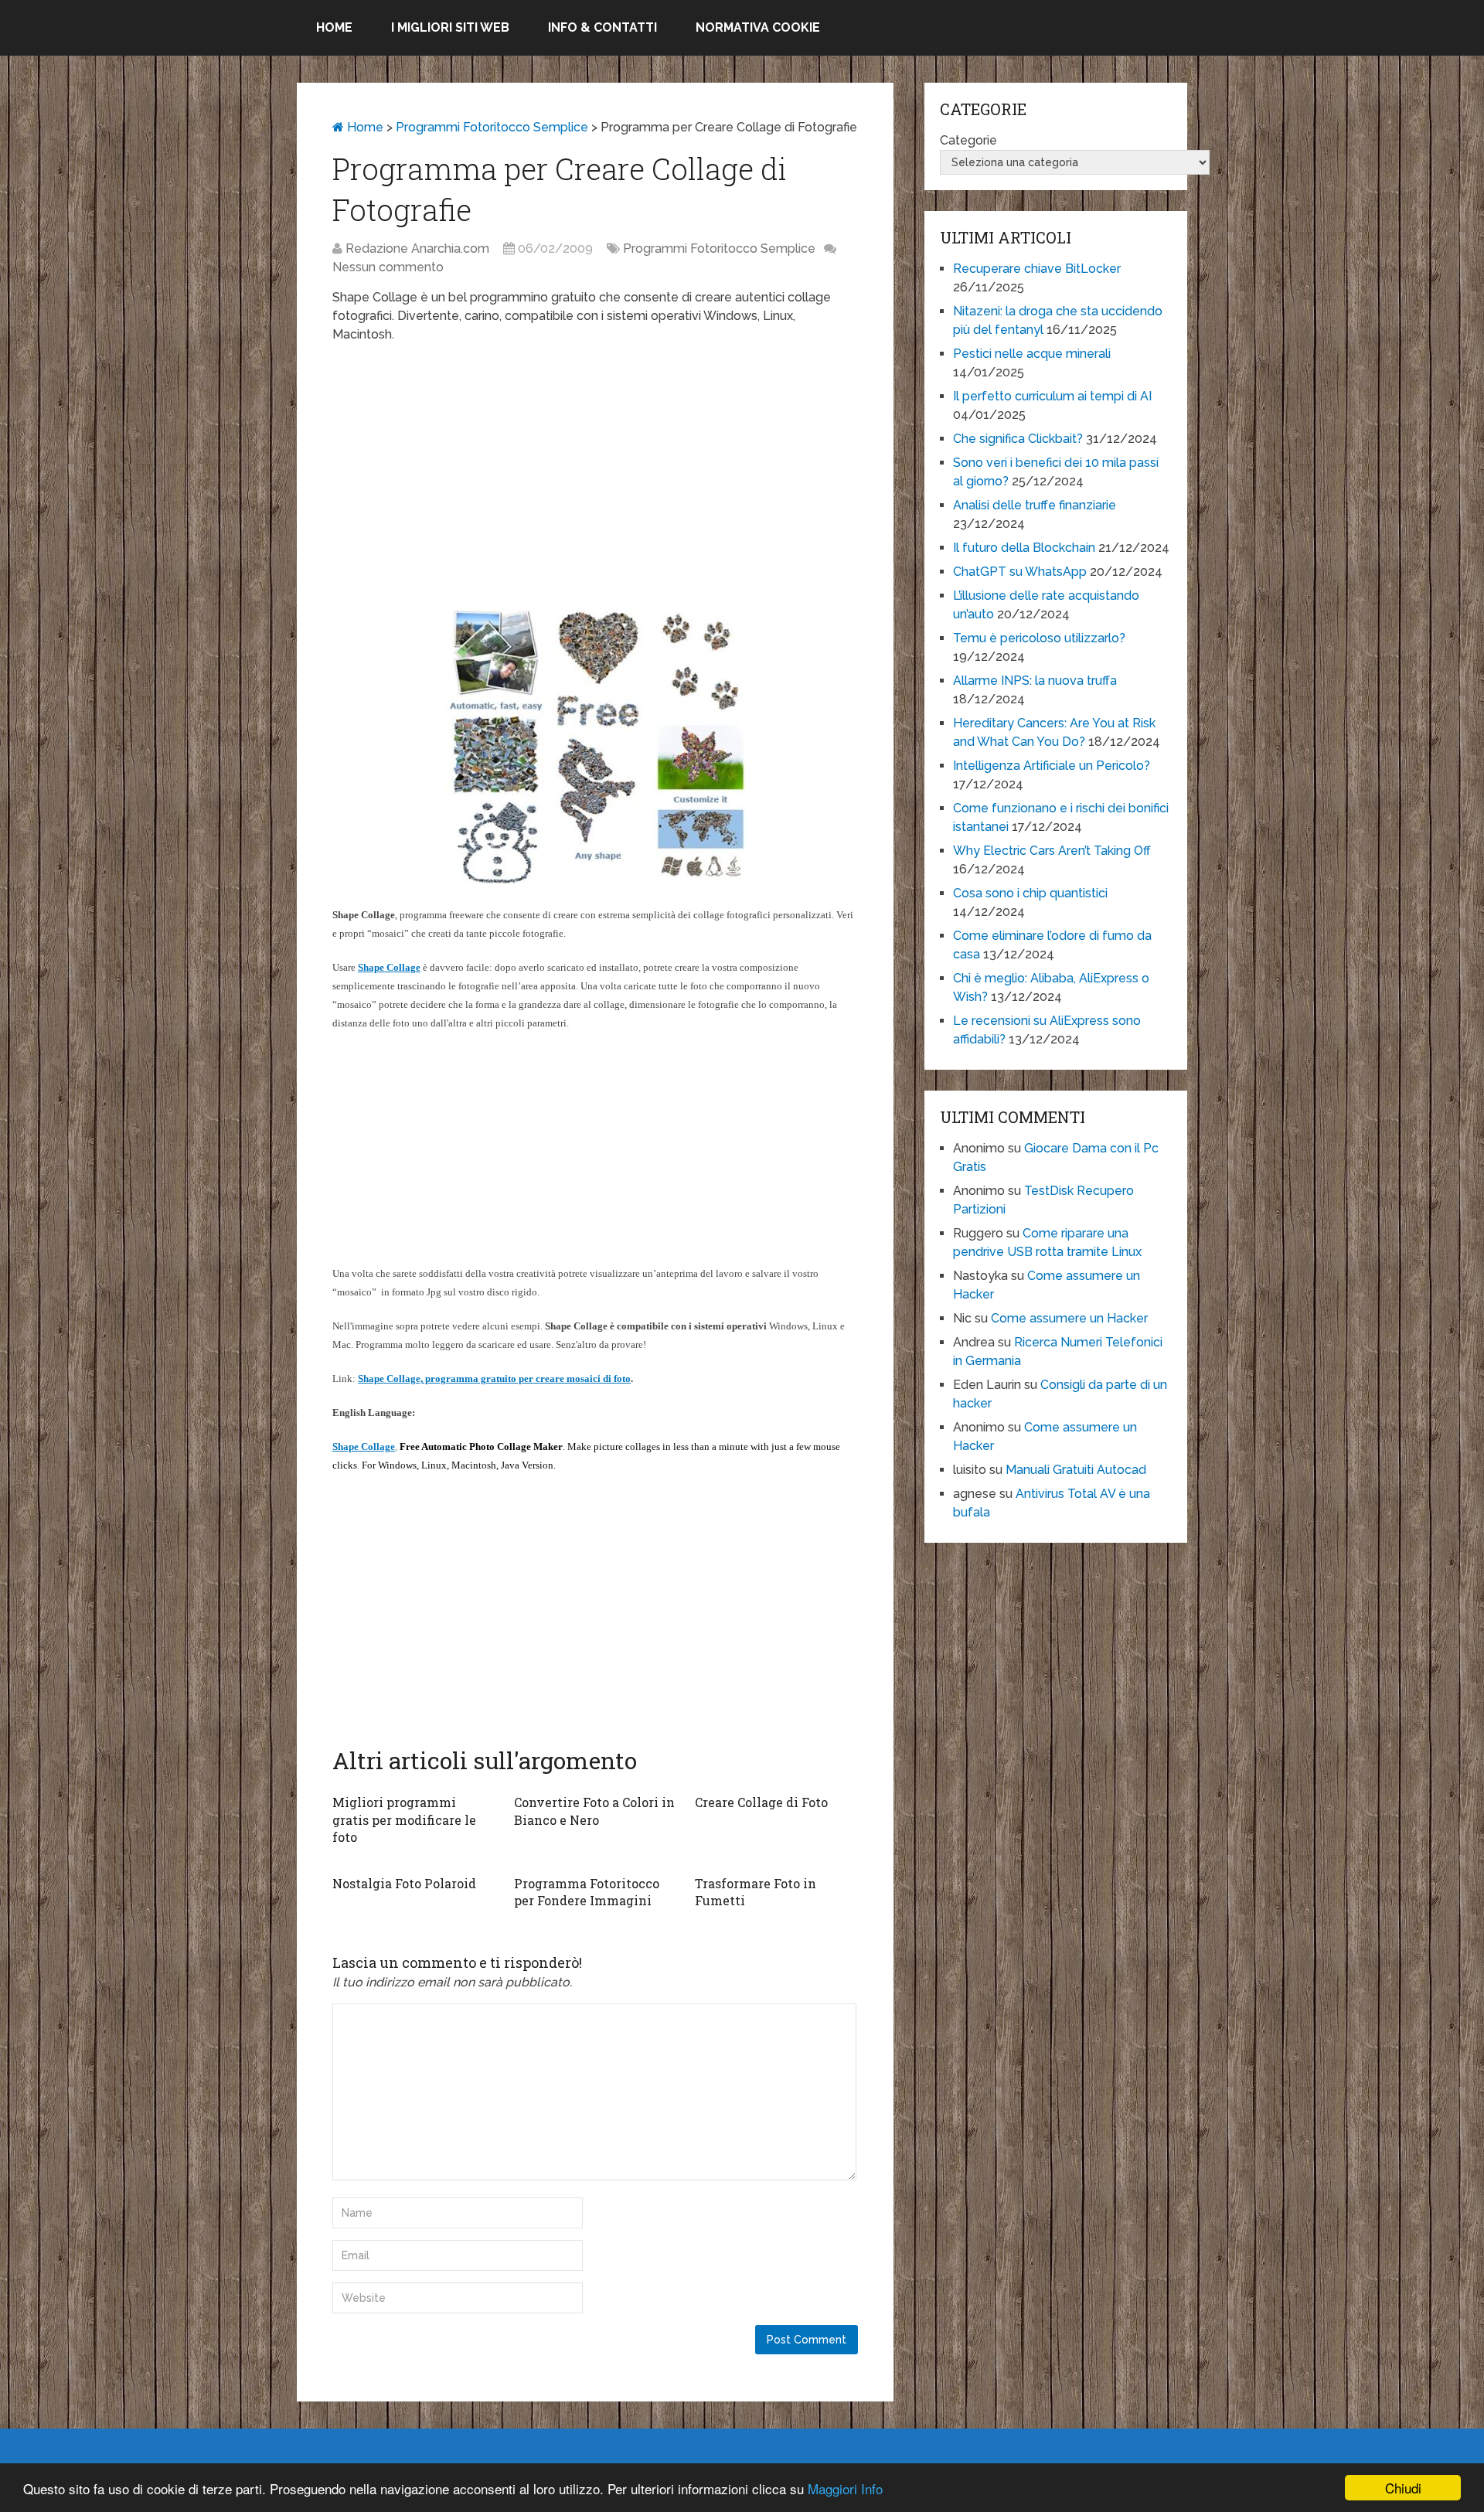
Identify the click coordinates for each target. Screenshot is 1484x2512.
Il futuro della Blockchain (1024, 548)
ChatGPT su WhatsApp (1020, 572)
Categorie (968, 140)
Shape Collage (389, 967)
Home (334, 27)
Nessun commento (388, 267)
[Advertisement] (595, 468)
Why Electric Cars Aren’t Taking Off (1052, 851)
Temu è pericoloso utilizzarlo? (1039, 638)
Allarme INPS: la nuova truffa (1035, 681)
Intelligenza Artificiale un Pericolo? (1052, 766)
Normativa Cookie (758, 27)
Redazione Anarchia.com (417, 248)
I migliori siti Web (450, 27)
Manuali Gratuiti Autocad (1076, 1470)
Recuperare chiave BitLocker (1037, 269)
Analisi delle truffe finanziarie (1035, 505)
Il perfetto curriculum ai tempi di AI (1052, 396)
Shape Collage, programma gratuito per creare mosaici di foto (494, 1379)
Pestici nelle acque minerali (1032, 354)
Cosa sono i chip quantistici (1030, 893)
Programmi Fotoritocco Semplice (492, 127)
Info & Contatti (602, 27)
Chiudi (1403, 2488)
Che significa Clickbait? (1018, 439)
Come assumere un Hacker (1069, 1318)
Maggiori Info (845, 2488)
